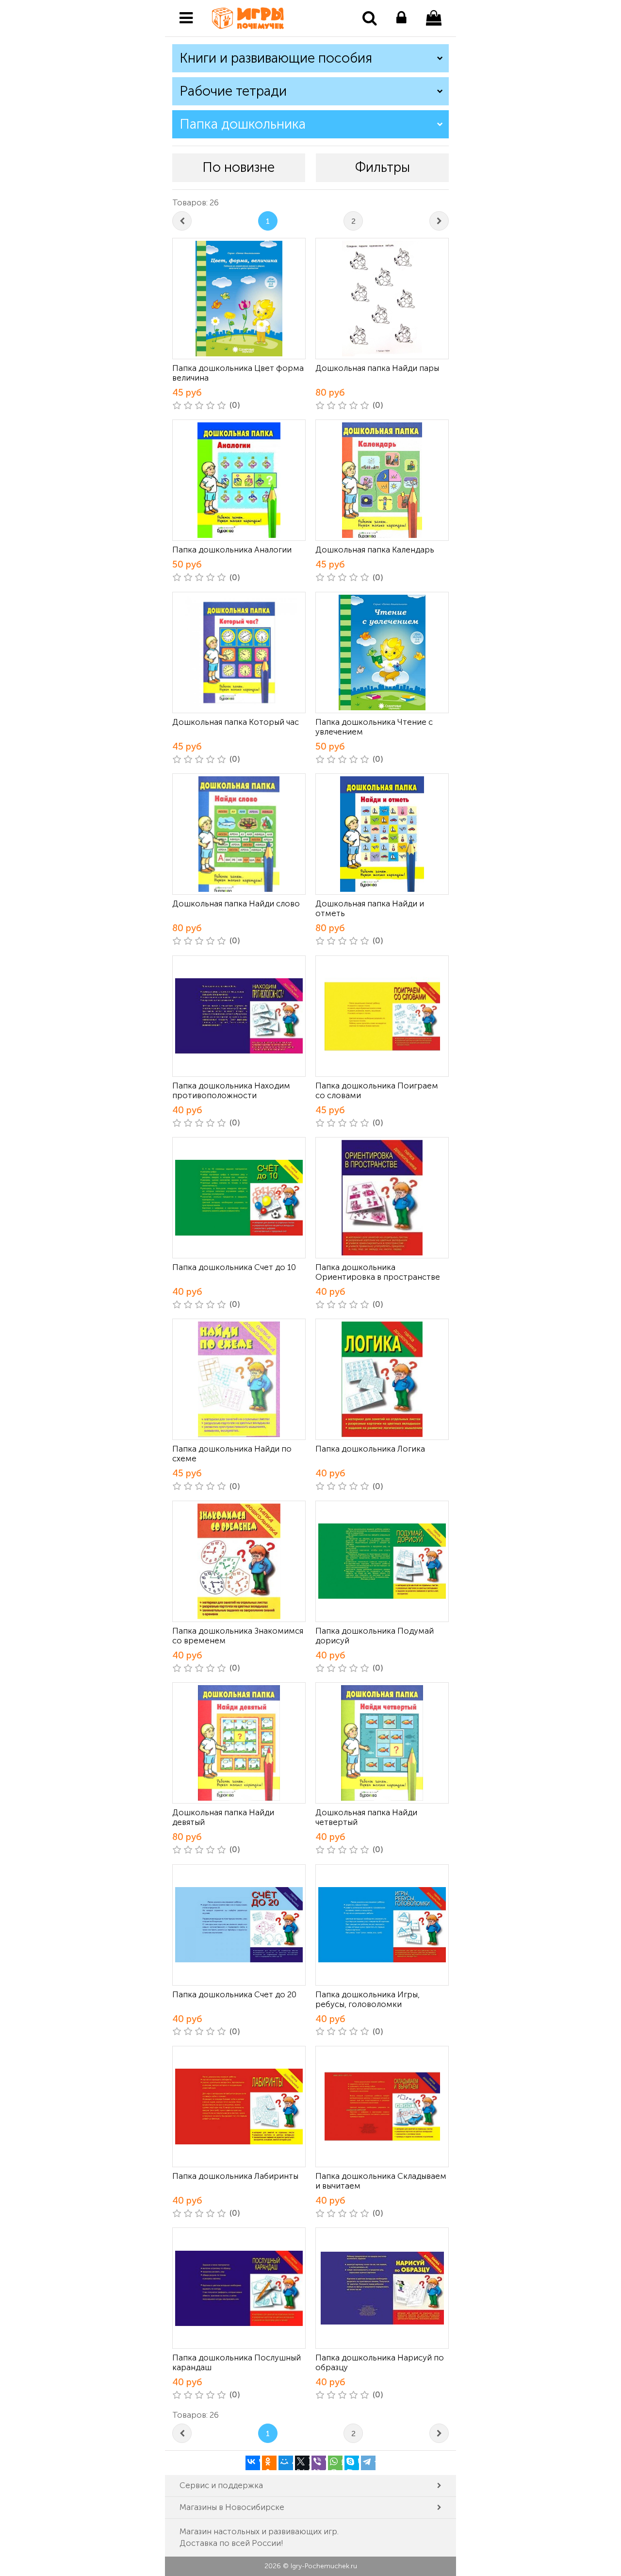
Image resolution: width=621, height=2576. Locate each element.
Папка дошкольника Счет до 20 (234, 1994)
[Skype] (352, 2463)
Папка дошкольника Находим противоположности (231, 1090)
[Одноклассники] (269, 2463)
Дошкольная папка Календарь (375, 550)
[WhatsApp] (335, 2463)
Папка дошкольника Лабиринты (235, 2176)
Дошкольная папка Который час (236, 722)
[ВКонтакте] (253, 2463)
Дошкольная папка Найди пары (377, 368)
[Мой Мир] (286, 2463)
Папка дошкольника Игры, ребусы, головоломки (368, 1999)
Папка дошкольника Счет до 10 (234, 1267)
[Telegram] (368, 2463)
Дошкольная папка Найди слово (236, 903)
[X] (302, 2463)
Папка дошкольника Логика (370, 1449)
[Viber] (319, 2463)
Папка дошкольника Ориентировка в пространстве (378, 1272)
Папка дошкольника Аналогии (232, 550)
